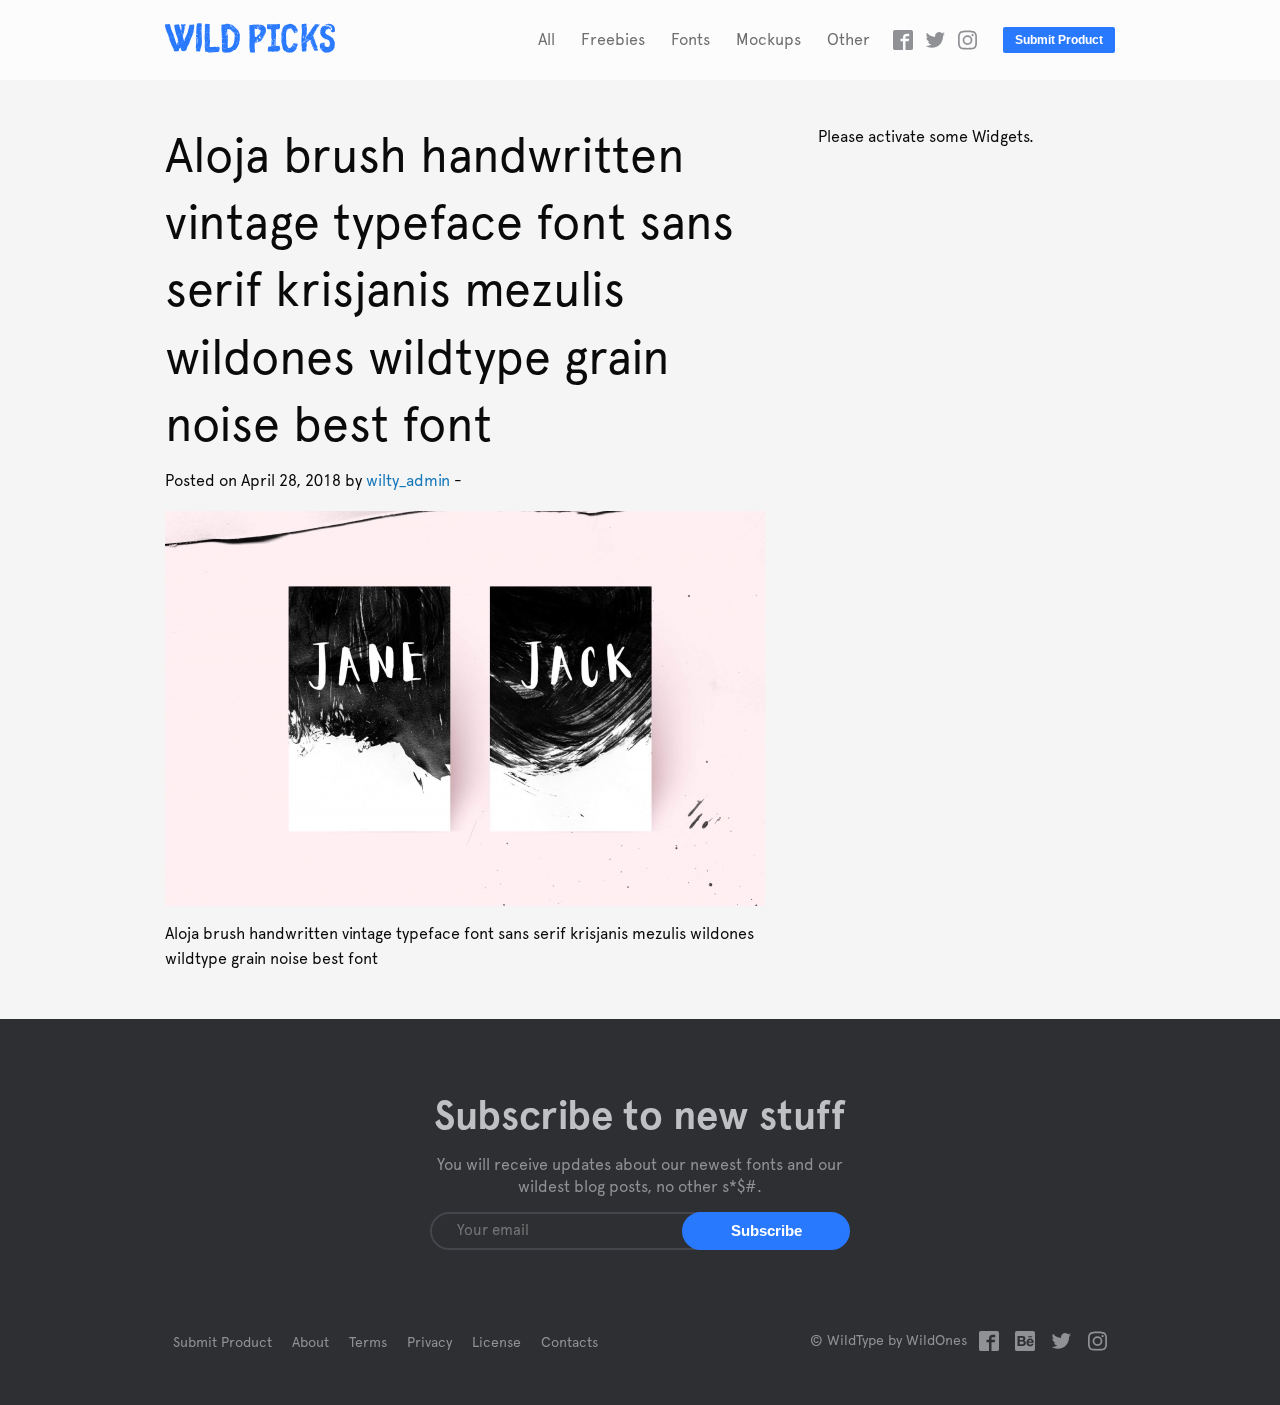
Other (848, 40)
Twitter (935, 40)
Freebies (613, 40)
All (546, 40)
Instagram (967, 40)
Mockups (768, 40)
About (310, 1343)
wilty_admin (408, 481)
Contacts (569, 1343)
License (496, 1343)
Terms (368, 1343)
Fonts (690, 40)
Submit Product (1059, 40)
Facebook (903, 40)
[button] (766, 1231)
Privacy (429, 1343)
